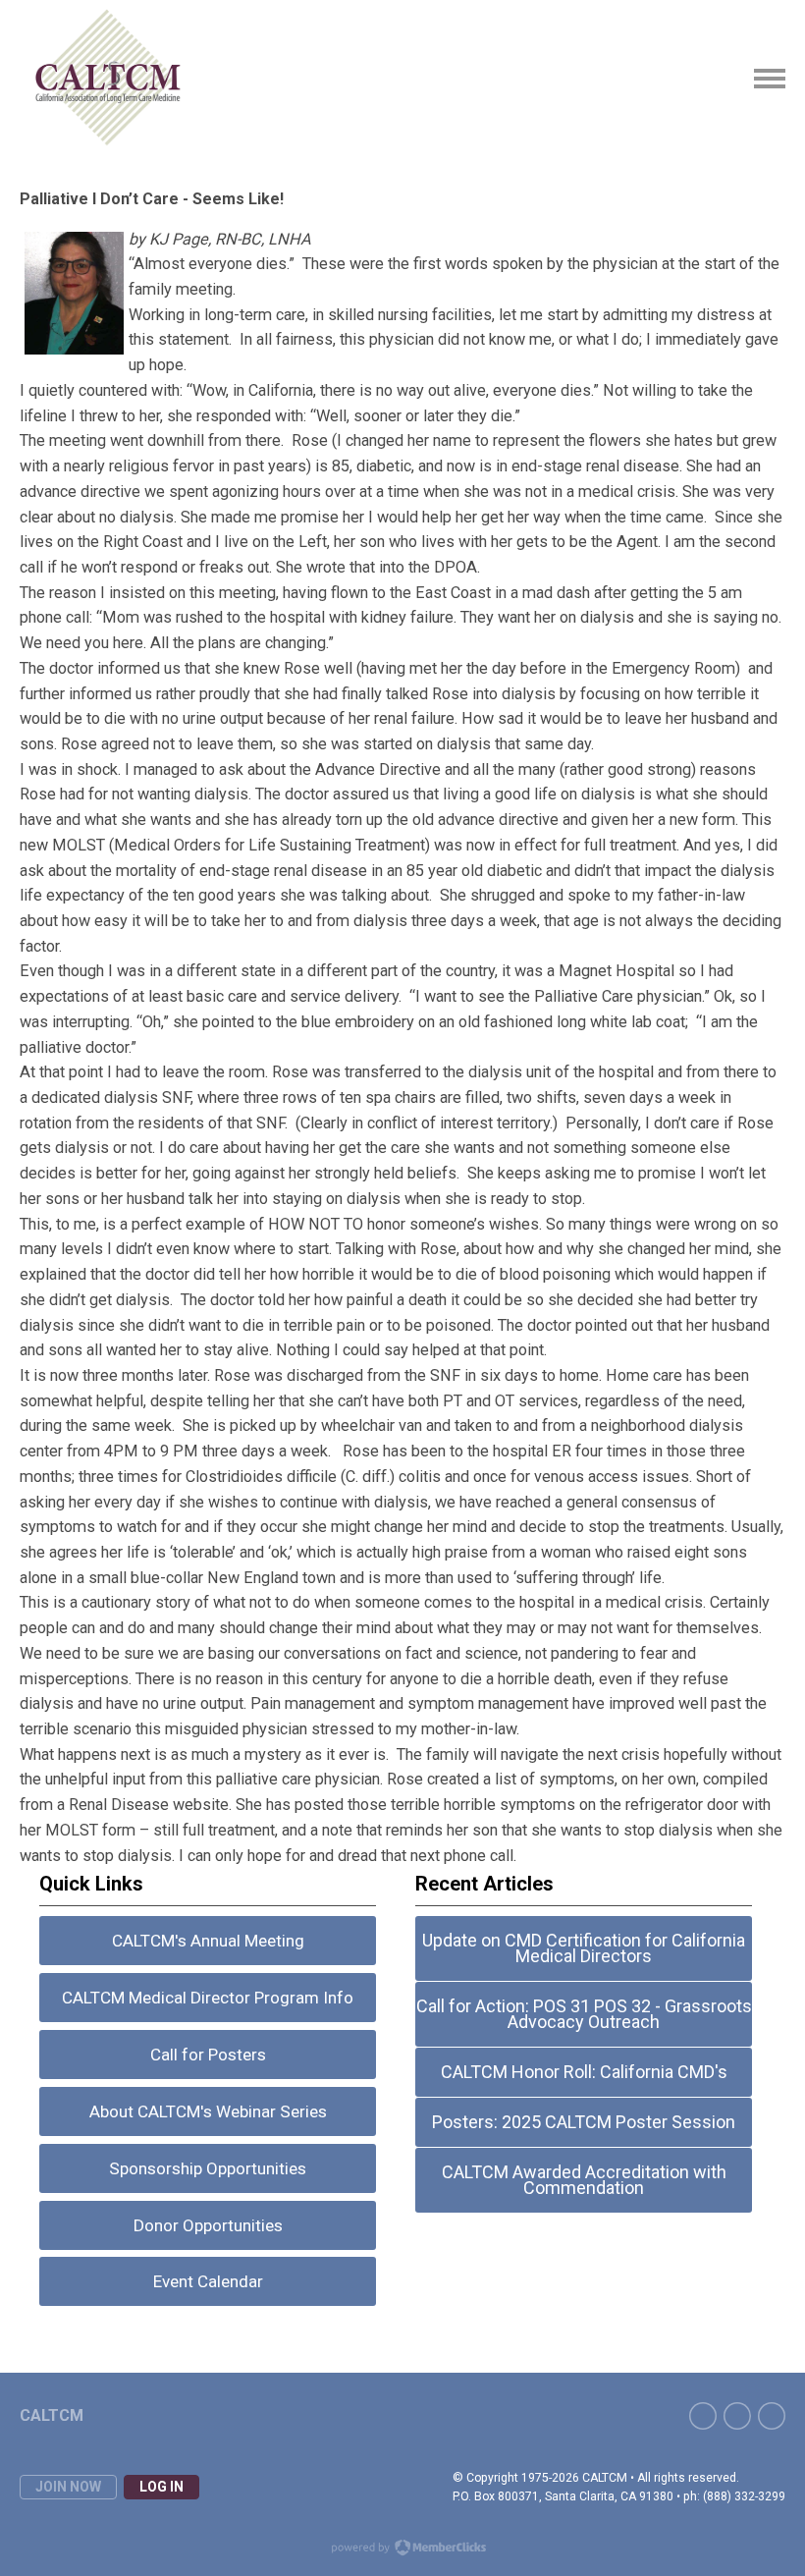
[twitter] (737, 2416)
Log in (161, 2487)
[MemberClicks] (108, 79)
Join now (68, 2487)
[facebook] (703, 2416)
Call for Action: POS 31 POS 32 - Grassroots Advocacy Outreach (584, 2014)
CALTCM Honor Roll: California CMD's (584, 2072)
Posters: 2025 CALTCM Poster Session (584, 2122)
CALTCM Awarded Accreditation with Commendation (584, 2180)
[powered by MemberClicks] (402, 2549)
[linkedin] (772, 2416)
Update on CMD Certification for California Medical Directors (584, 1948)
